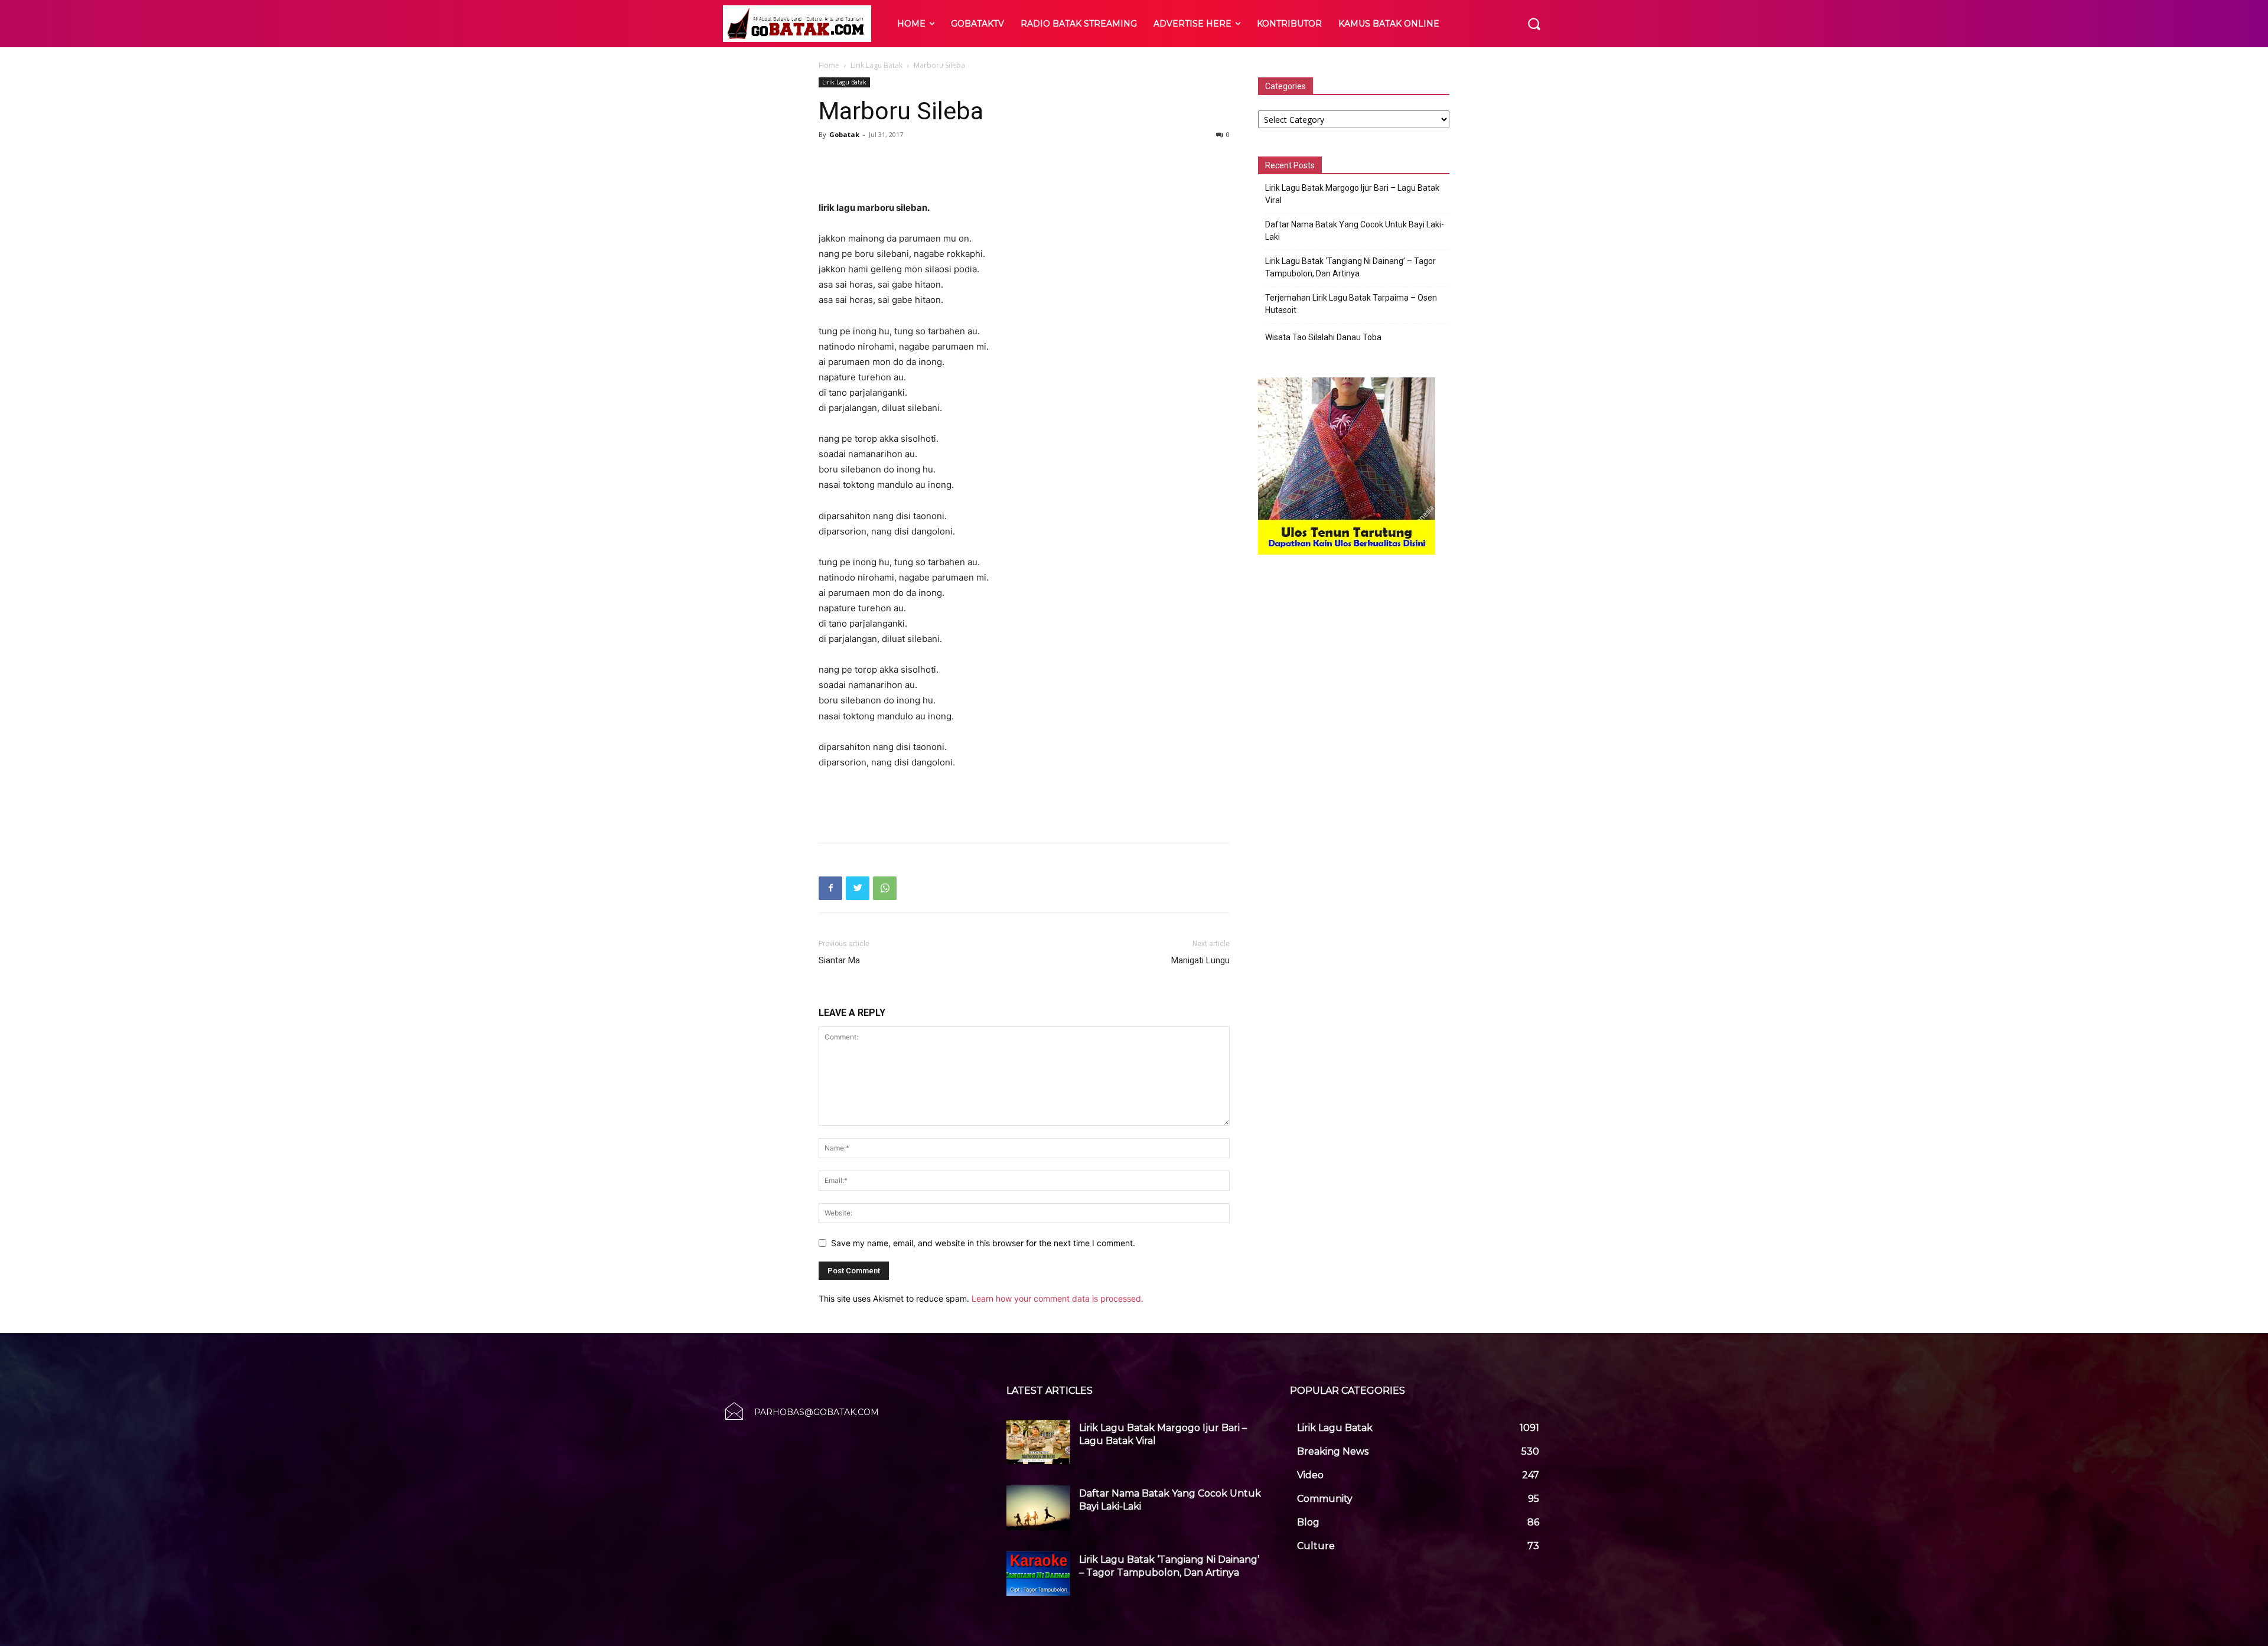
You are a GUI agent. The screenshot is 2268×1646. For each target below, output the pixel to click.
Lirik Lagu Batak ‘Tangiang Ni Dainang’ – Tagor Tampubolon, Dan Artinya (1350, 267)
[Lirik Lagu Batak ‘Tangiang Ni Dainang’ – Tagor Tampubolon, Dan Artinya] (1038, 1574)
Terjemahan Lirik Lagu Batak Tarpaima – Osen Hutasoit (1351, 304)
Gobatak (844, 134)
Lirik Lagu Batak (876, 65)
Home (829, 65)
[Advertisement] (1024, 170)
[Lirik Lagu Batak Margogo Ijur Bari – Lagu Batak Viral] (1038, 1442)
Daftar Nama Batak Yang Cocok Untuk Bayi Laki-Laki (1355, 231)
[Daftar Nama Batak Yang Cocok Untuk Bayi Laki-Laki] (1038, 1508)
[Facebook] (830, 888)
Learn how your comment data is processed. (1058, 1298)
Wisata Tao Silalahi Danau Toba (1323, 337)
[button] (1534, 24)
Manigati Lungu (1200, 960)
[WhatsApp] (885, 888)
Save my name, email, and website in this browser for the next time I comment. (983, 1243)
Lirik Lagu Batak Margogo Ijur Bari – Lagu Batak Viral (1352, 194)
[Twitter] (858, 888)
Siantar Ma (839, 960)
